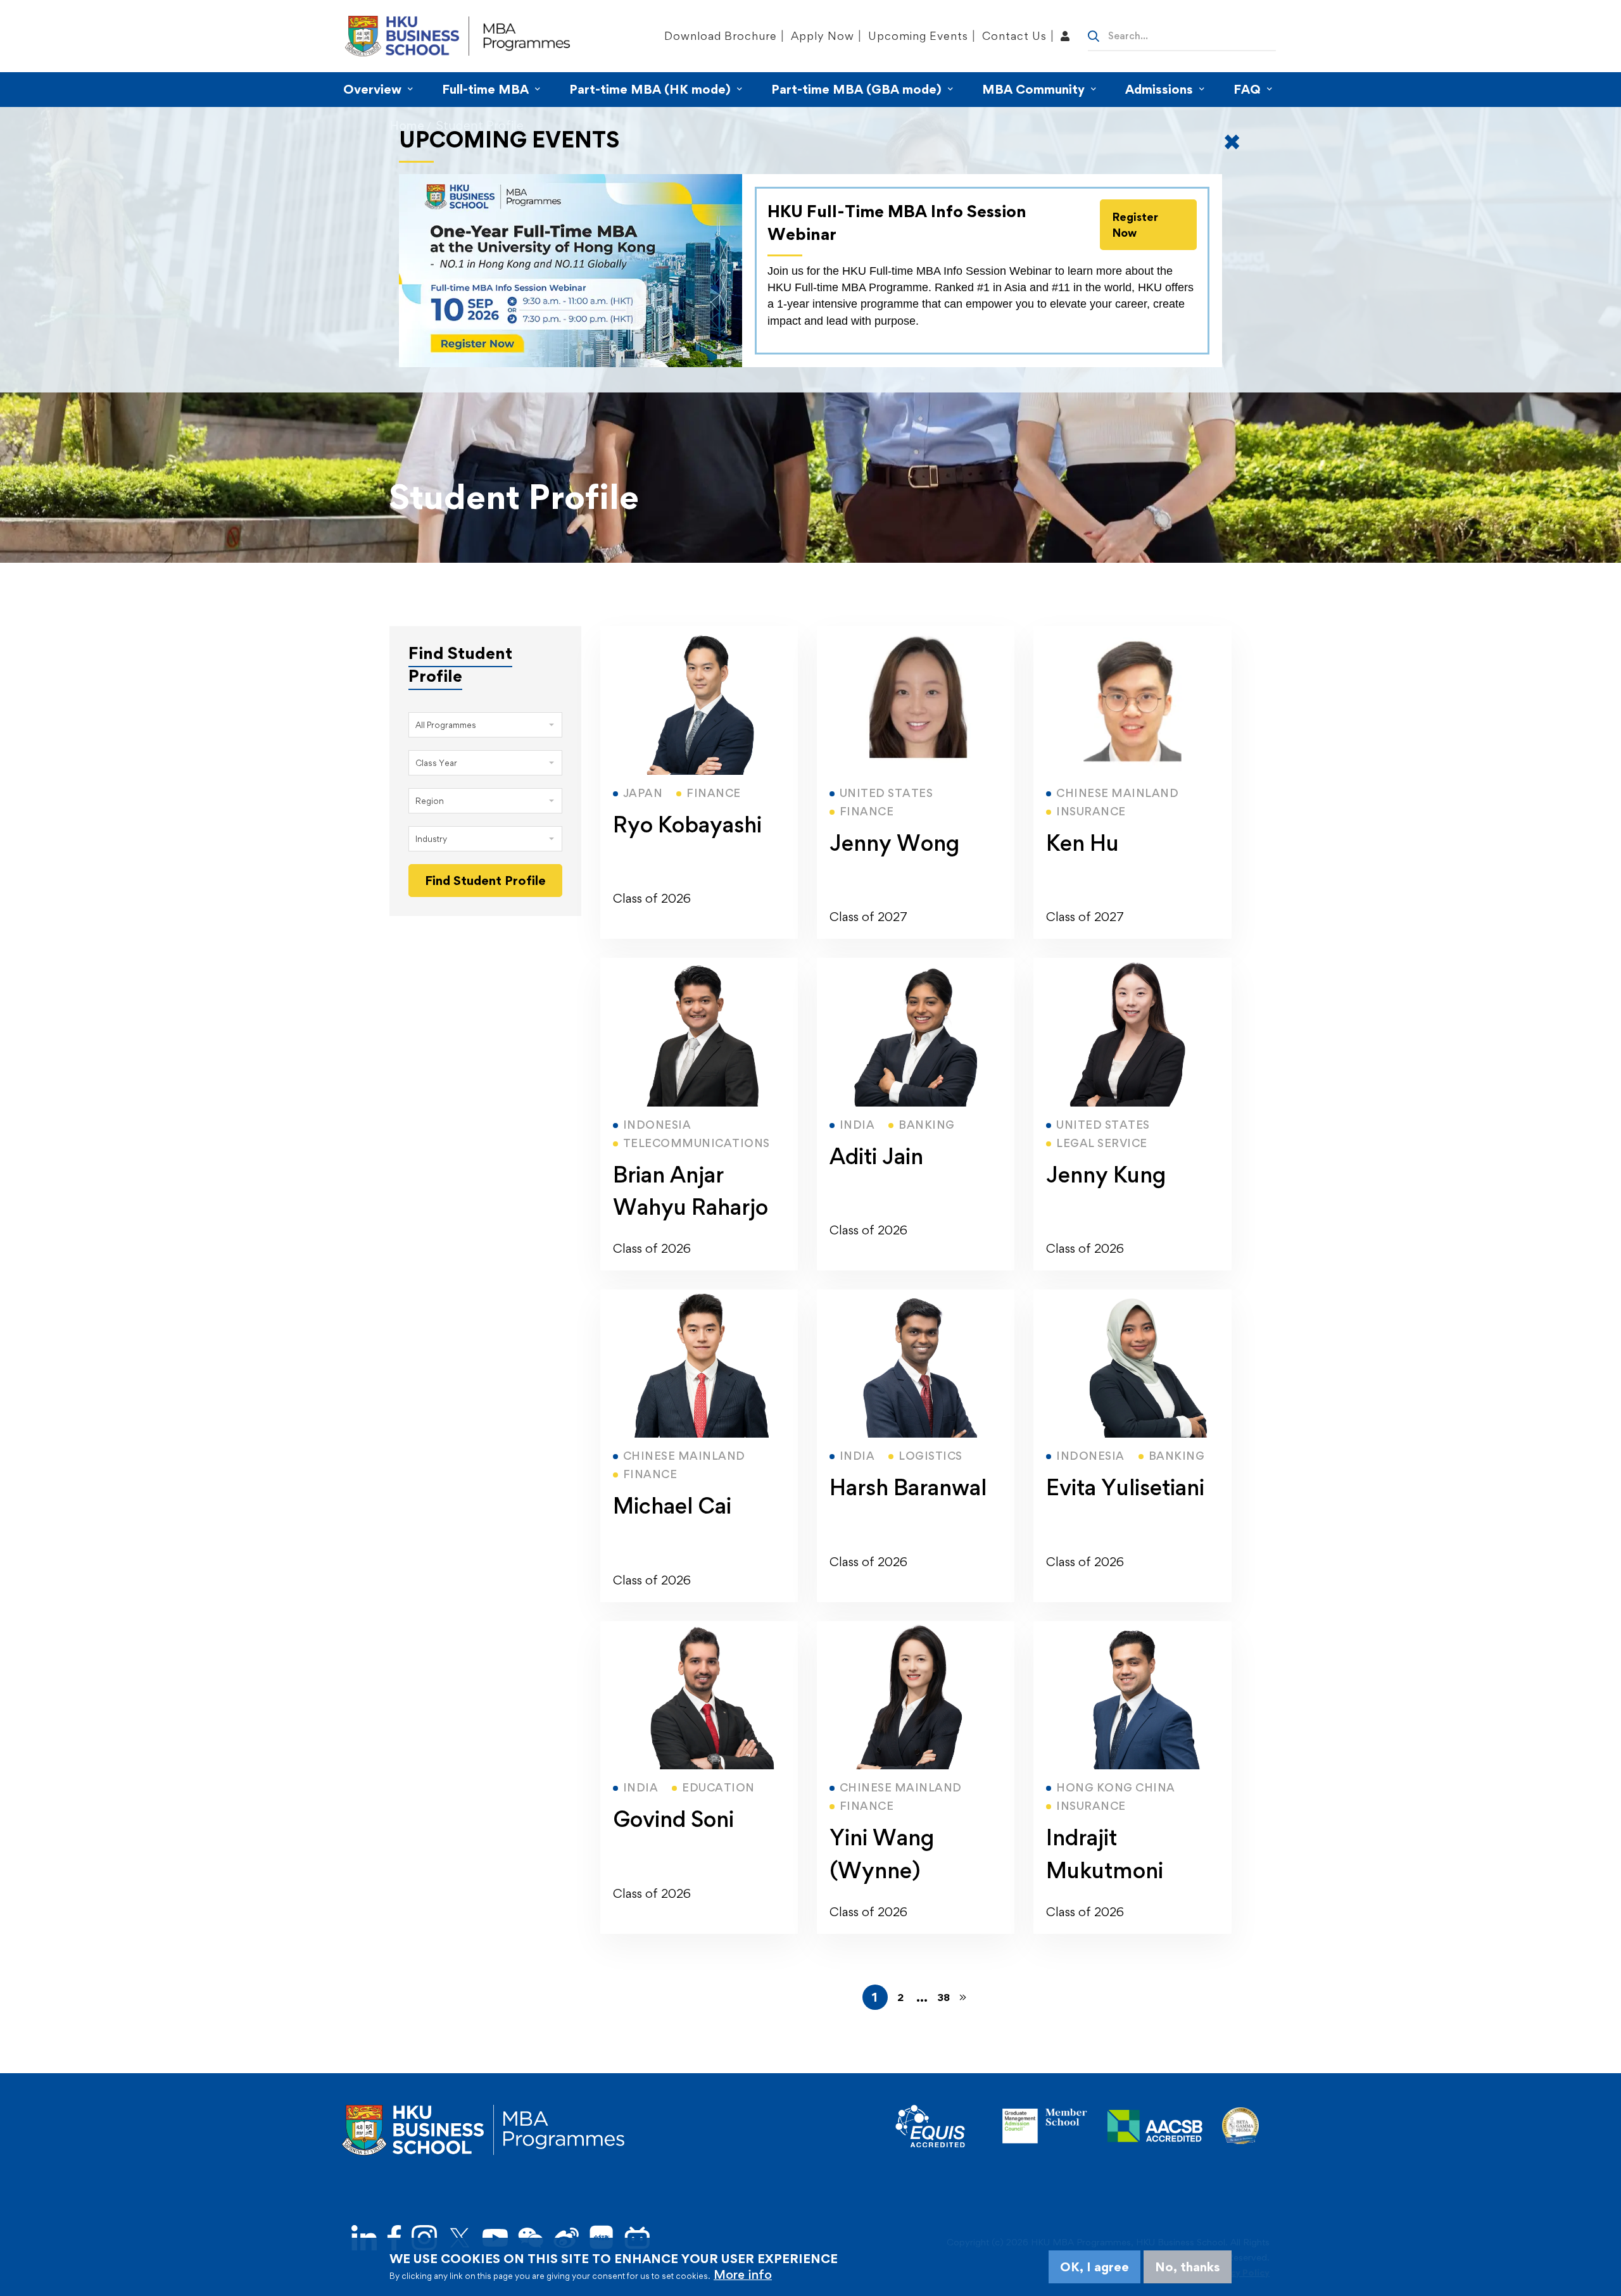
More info (743, 2274)
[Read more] (699, 634)
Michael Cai (672, 1506)
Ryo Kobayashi (687, 825)
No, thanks (1188, 2267)
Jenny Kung (1106, 1175)
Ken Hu (1082, 843)
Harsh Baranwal (908, 1487)
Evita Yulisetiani (1125, 1487)
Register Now (1135, 225)
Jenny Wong (894, 843)
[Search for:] (1182, 35)
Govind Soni (673, 1819)
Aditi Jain (876, 1156)
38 (943, 1997)
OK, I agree (1094, 2267)
